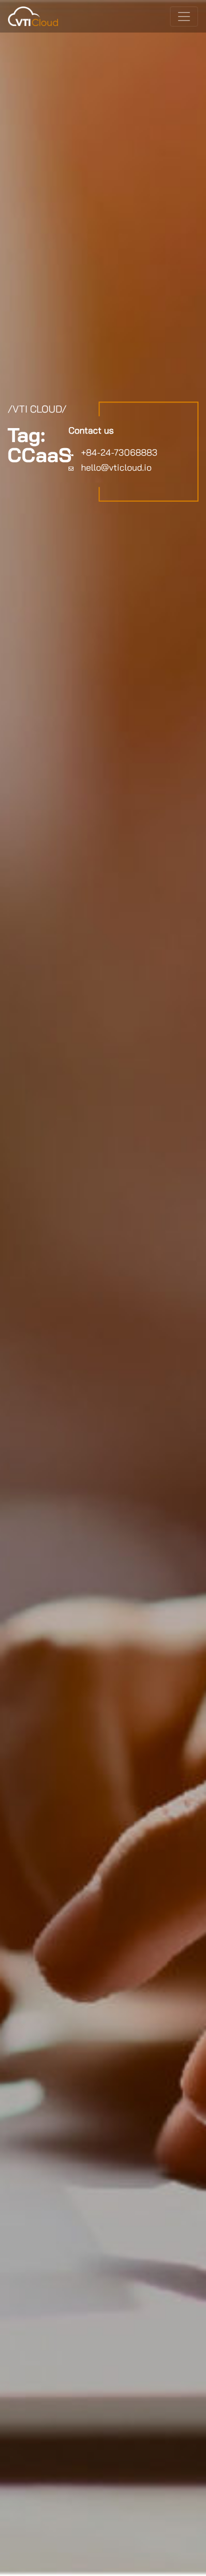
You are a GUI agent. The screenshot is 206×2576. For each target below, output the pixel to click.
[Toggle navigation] (184, 17)
